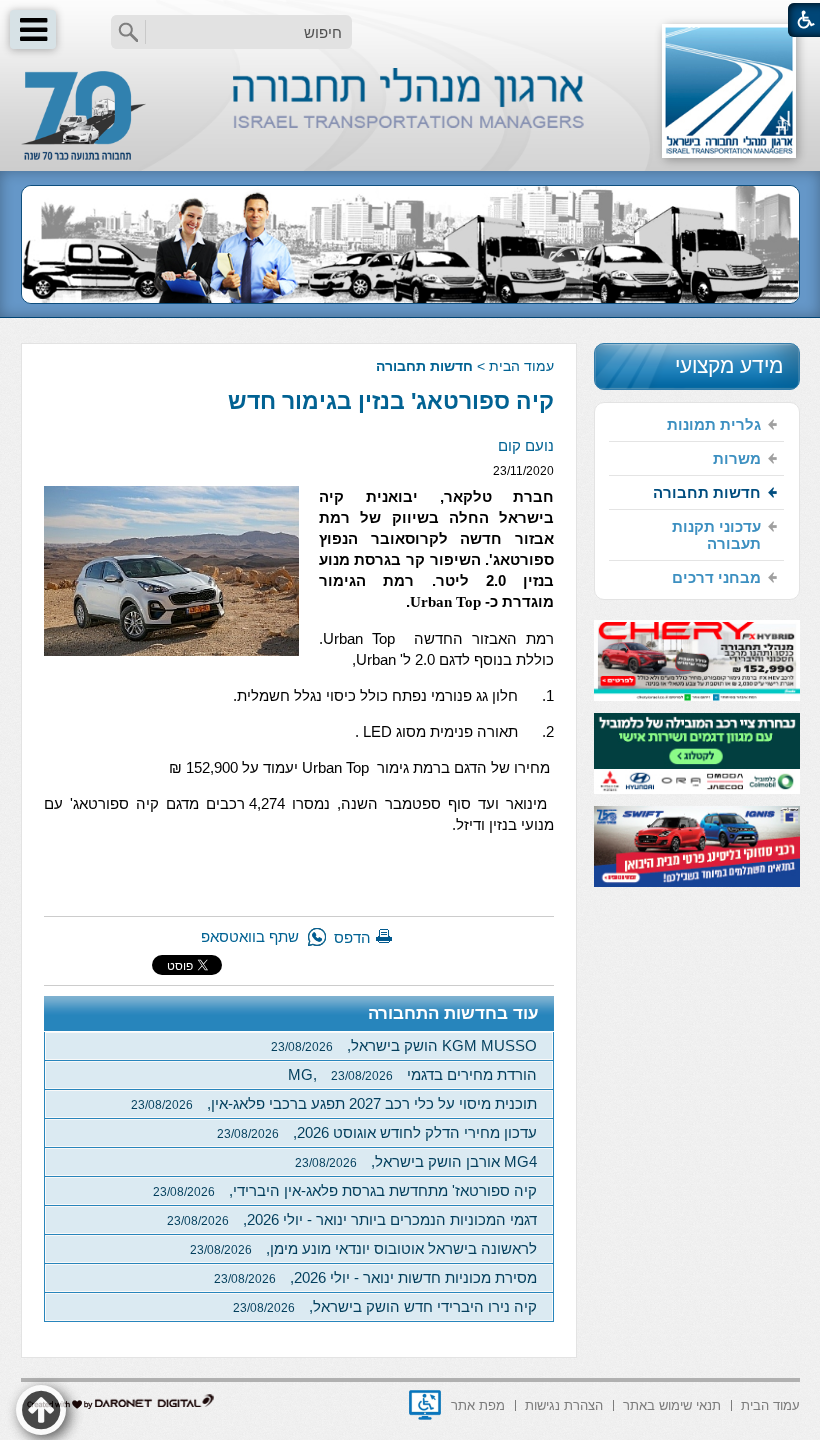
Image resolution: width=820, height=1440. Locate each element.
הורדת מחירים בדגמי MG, (412, 1074)
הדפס (352, 937)
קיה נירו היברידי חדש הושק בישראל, (385, 1306)
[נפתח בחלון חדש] (425, 1405)
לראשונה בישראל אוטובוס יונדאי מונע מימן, (363, 1248)
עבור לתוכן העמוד (410, 19)
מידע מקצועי (729, 365)
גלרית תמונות (714, 424)
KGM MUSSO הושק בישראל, (404, 1045)
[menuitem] (696, 425)
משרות (737, 458)
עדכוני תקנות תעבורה (716, 535)
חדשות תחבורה (424, 366)
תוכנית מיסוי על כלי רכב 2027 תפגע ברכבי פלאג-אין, (334, 1103)
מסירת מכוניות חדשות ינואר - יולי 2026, (375, 1277)
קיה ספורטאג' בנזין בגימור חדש (391, 401)
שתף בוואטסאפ (250, 936)
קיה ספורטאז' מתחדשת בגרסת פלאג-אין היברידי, (345, 1190)
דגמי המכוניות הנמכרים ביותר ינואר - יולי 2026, (352, 1219)
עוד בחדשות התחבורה (453, 1013)
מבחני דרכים (716, 577)
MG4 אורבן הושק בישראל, (416, 1161)
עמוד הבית (521, 366)
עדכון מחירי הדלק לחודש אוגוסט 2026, (377, 1132)
